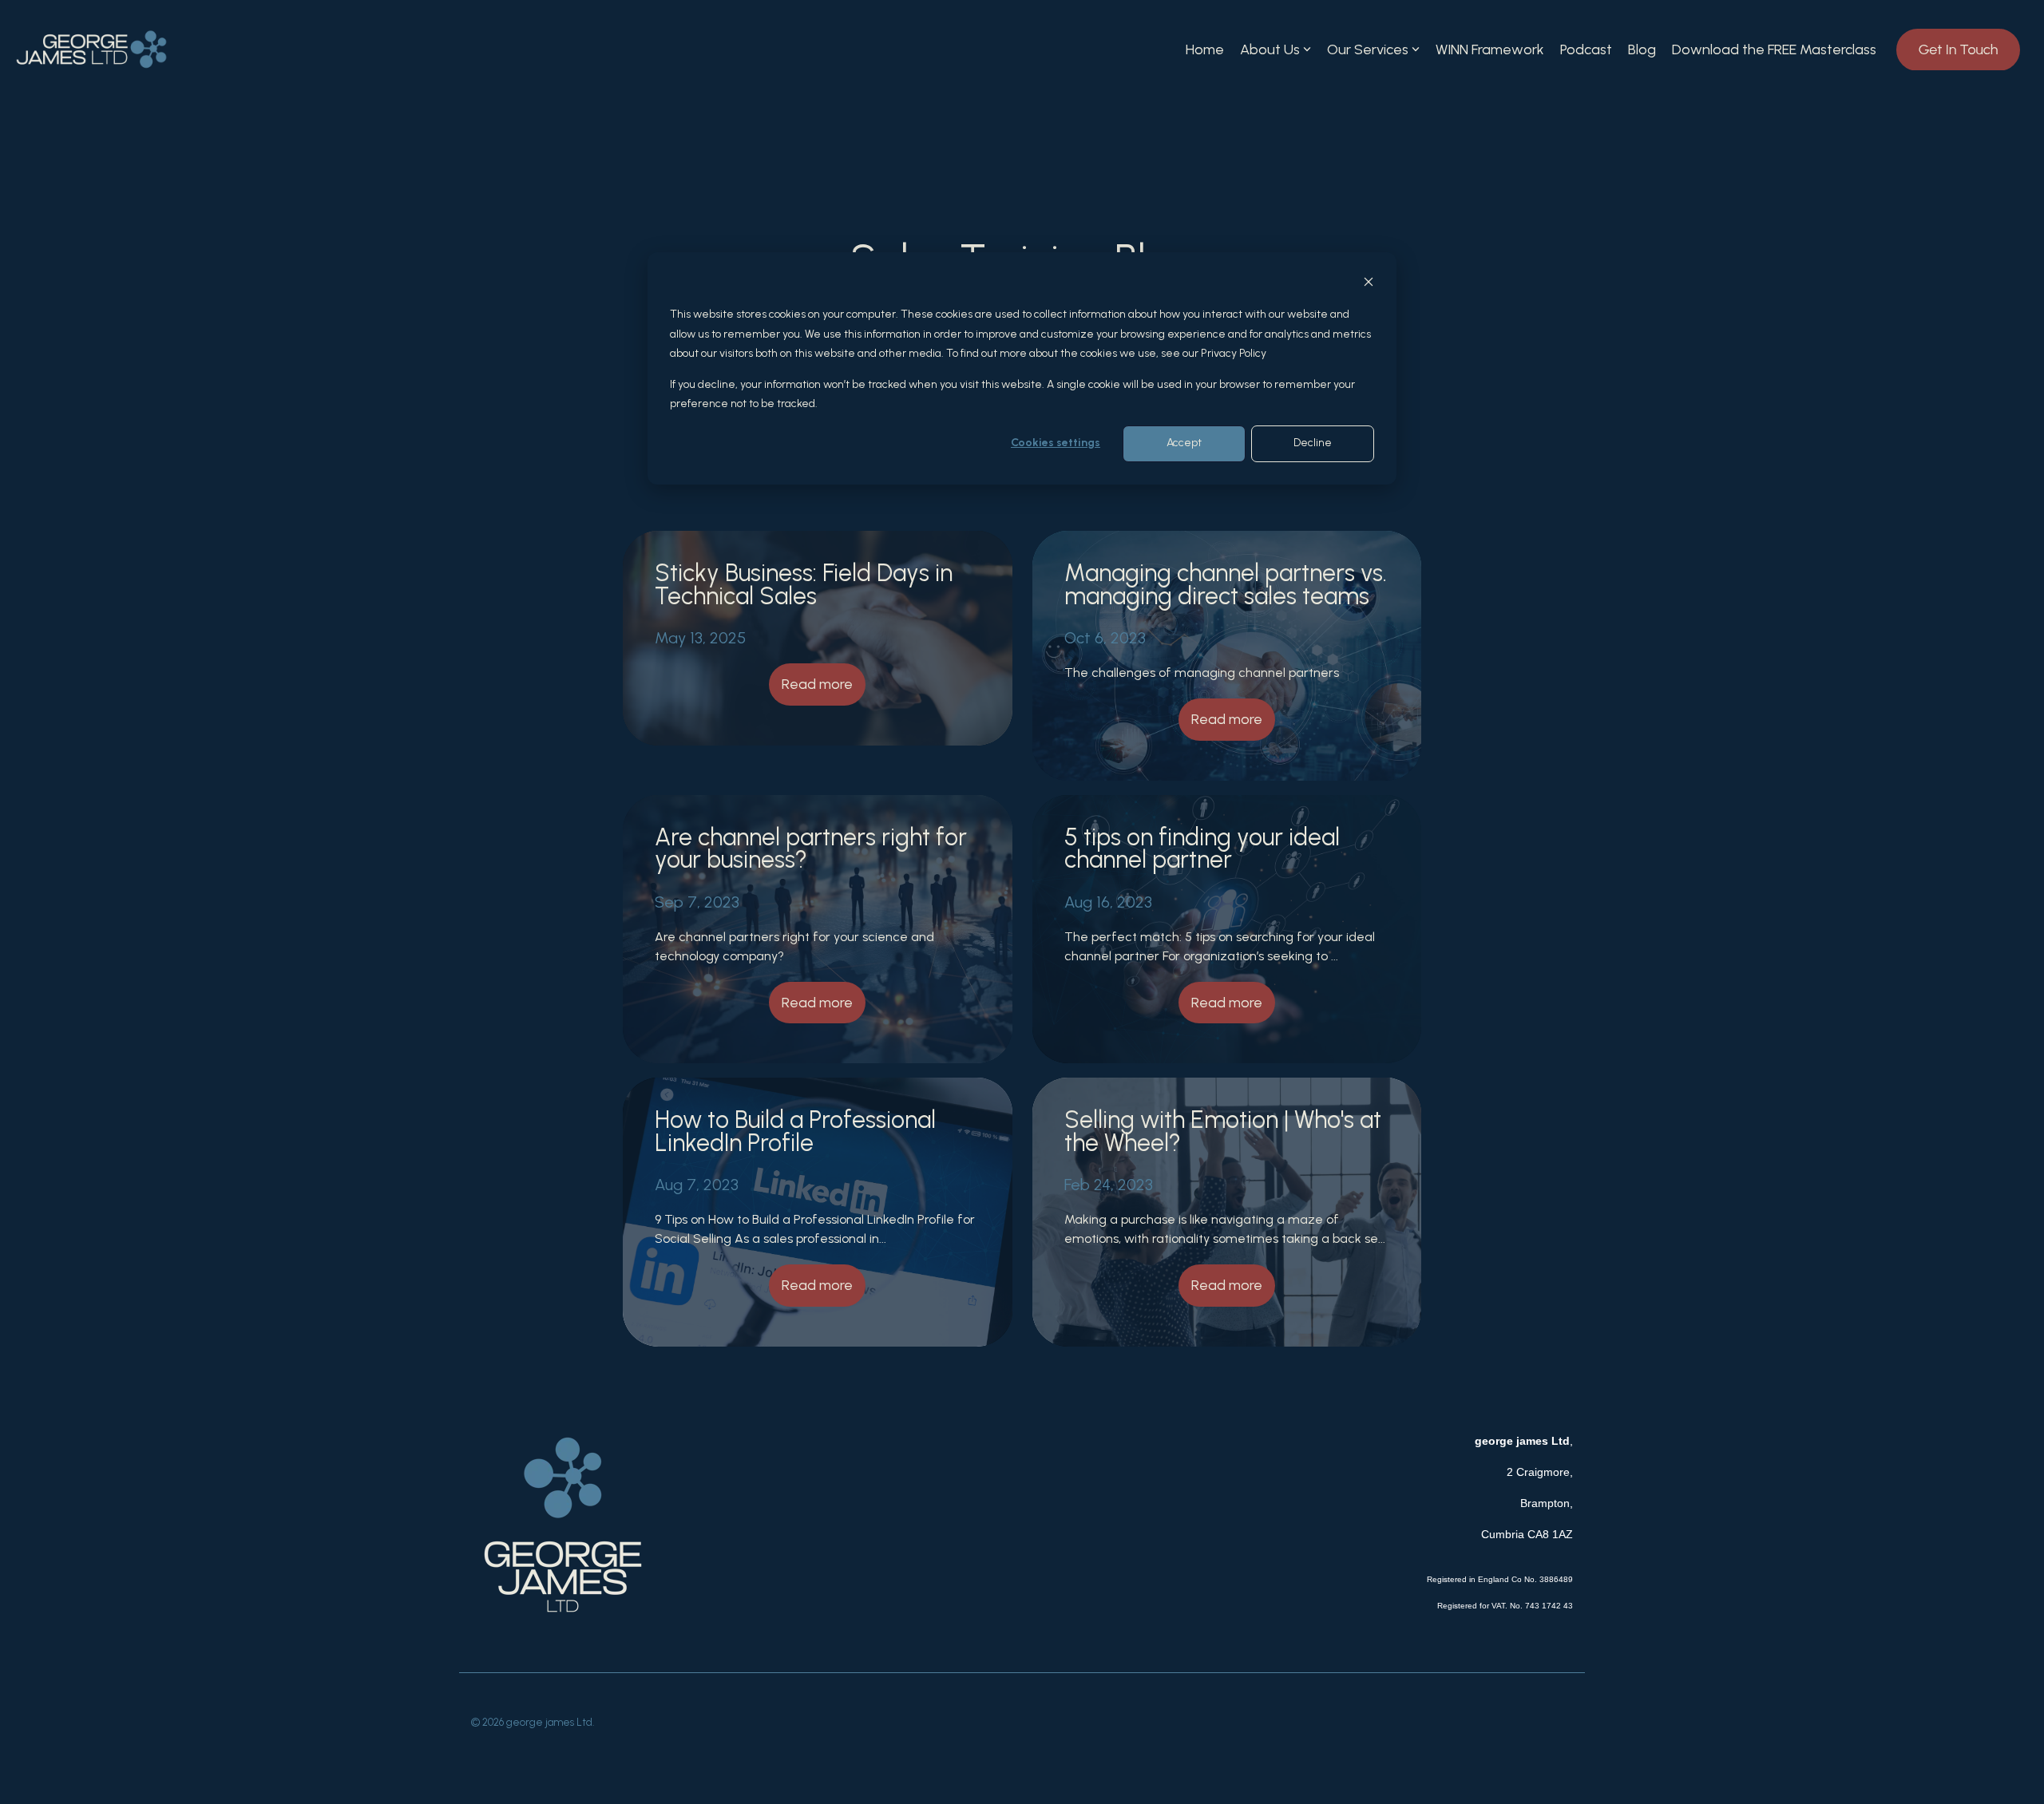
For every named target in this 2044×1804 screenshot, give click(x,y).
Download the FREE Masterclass (1774, 49)
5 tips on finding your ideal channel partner (1202, 848)
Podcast (1586, 49)
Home (1205, 49)
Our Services (1368, 49)
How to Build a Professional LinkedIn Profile (795, 1131)
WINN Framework (1490, 49)
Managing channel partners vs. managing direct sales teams (1226, 584)
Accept (1184, 443)
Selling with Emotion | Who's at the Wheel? (1223, 1131)
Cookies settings (1056, 443)
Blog (1642, 49)
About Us (1270, 49)
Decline (1313, 443)
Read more (817, 684)
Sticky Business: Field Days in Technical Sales (804, 584)
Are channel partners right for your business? (811, 848)
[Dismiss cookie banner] (1369, 285)
